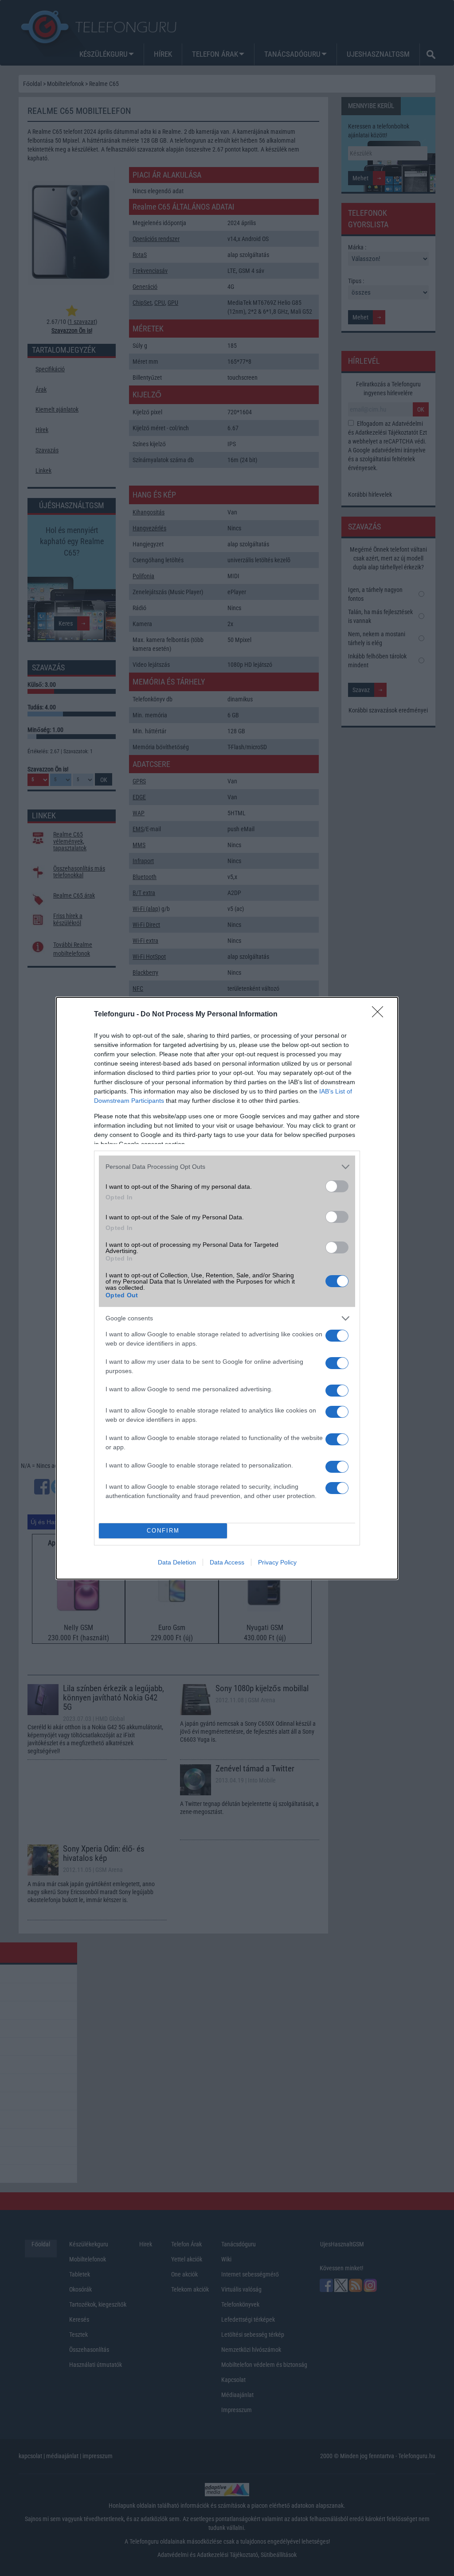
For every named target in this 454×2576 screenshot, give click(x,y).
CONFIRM (163, 1531)
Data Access (227, 1562)
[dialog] (227, 1288)
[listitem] (227, 1167)
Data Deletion (177, 1562)
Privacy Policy (277, 1562)
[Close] (380, 1015)
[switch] (337, 1186)
